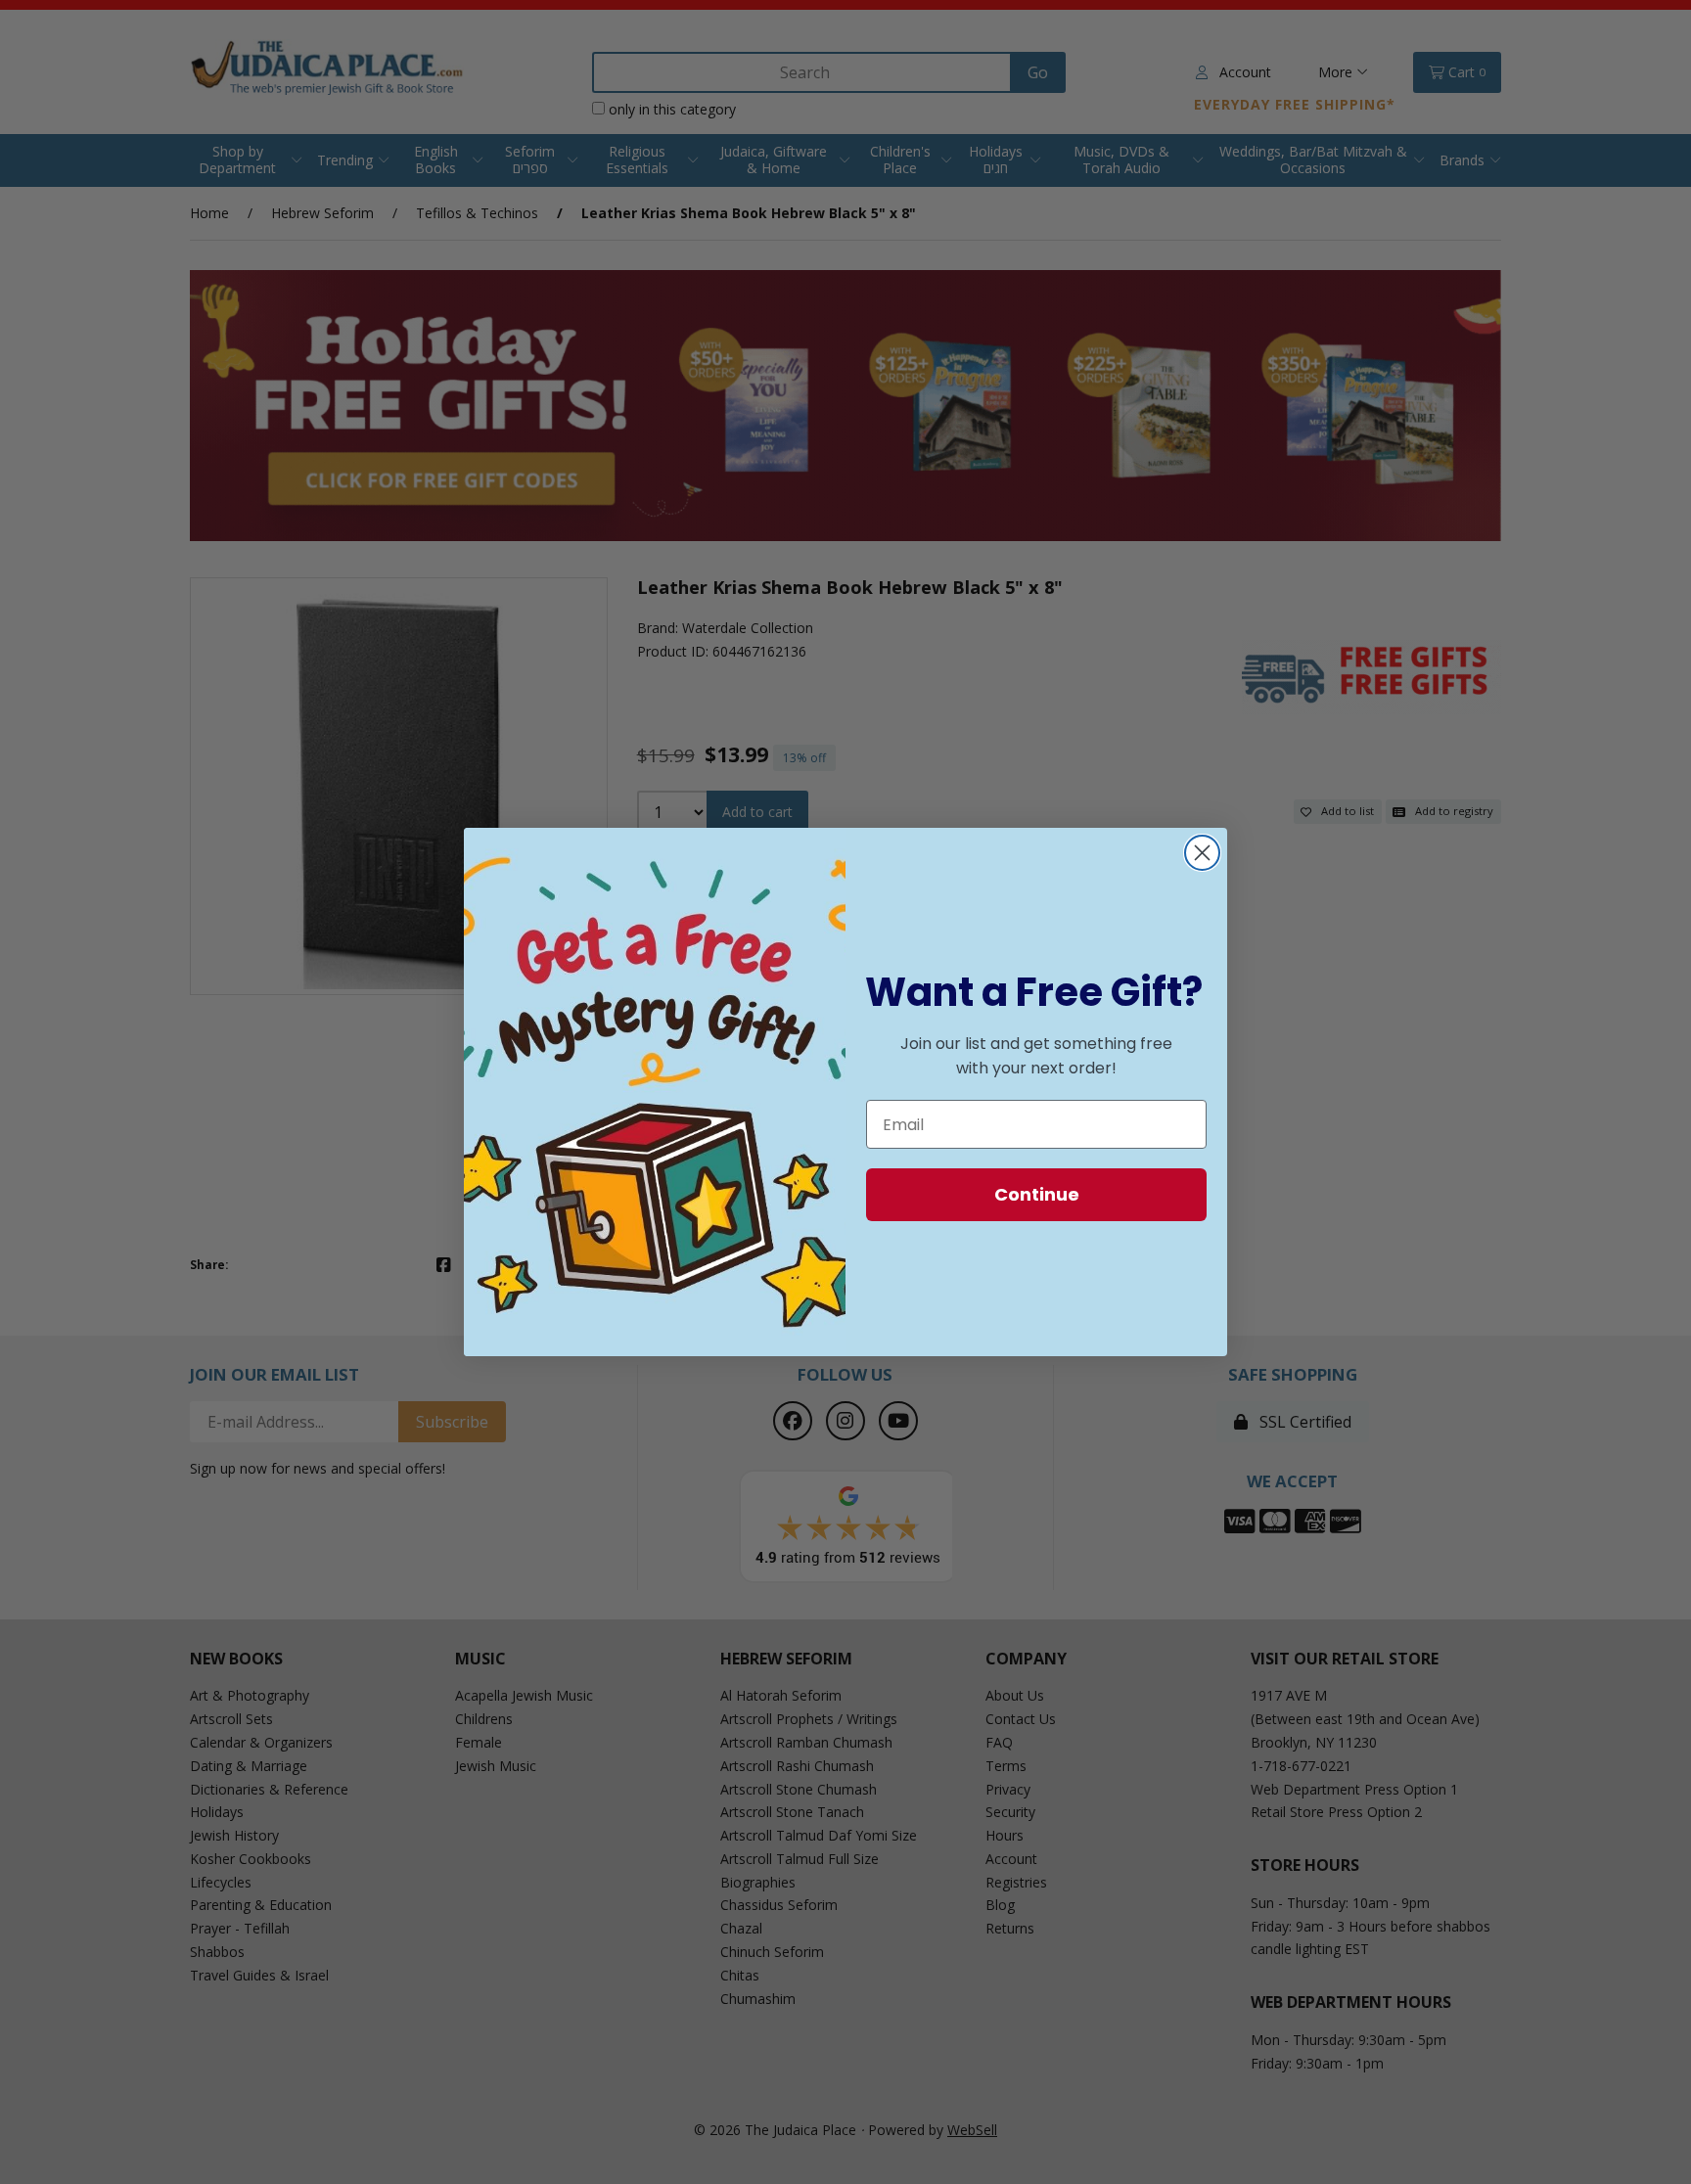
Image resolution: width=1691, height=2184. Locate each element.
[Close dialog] (1202, 853)
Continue (1037, 1194)
